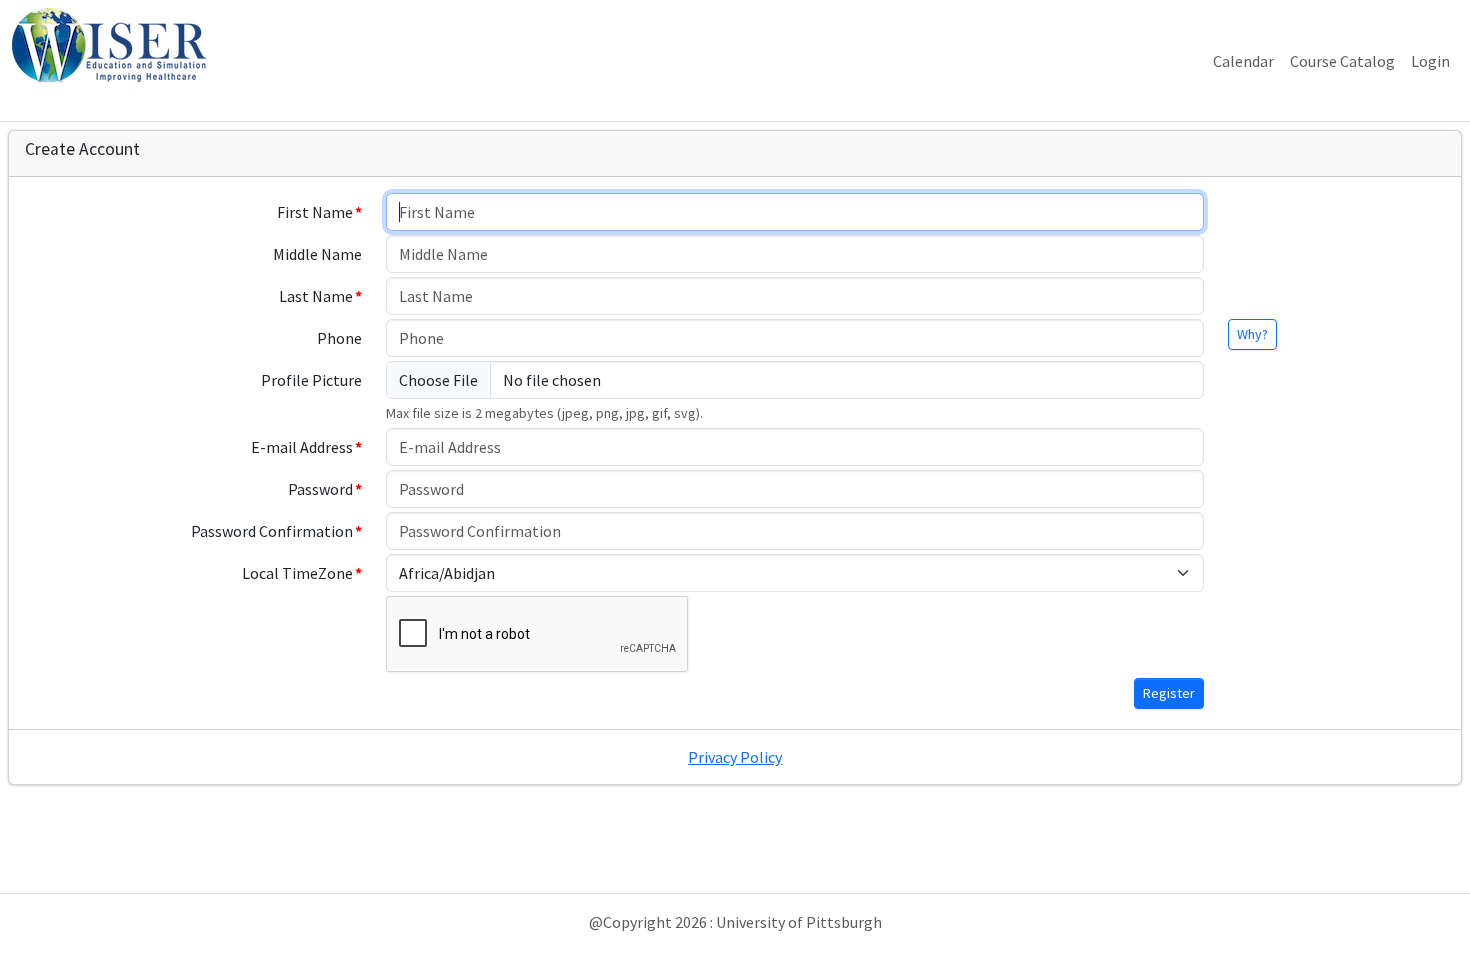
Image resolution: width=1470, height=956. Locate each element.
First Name (315, 212)
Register (1169, 693)
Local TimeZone (297, 573)
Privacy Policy (735, 757)
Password (320, 489)
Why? (1252, 334)
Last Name (316, 296)
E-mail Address (302, 447)
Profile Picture (311, 380)
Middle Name (317, 254)
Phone (339, 338)
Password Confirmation (272, 531)
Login (1430, 61)
